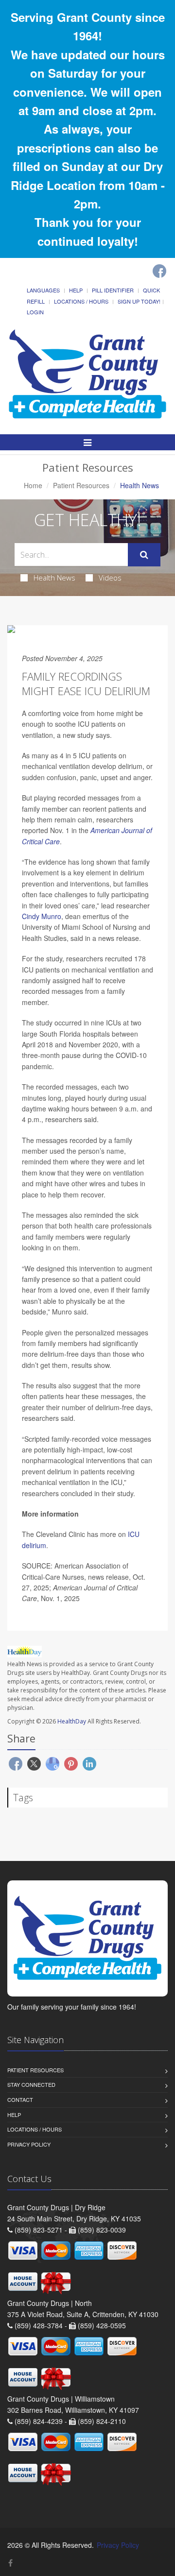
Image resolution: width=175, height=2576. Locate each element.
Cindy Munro (42, 916)
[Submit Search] (144, 555)
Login (35, 312)
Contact (20, 2099)
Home (33, 485)
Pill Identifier (113, 290)
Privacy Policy (29, 2144)
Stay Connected (31, 2084)
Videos (110, 578)
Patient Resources (81, 485)
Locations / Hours (81, 301)
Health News (54, 578)
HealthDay (72, 1721)
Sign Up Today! (139, 301)
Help (76, 290)
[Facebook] (159, 271)
